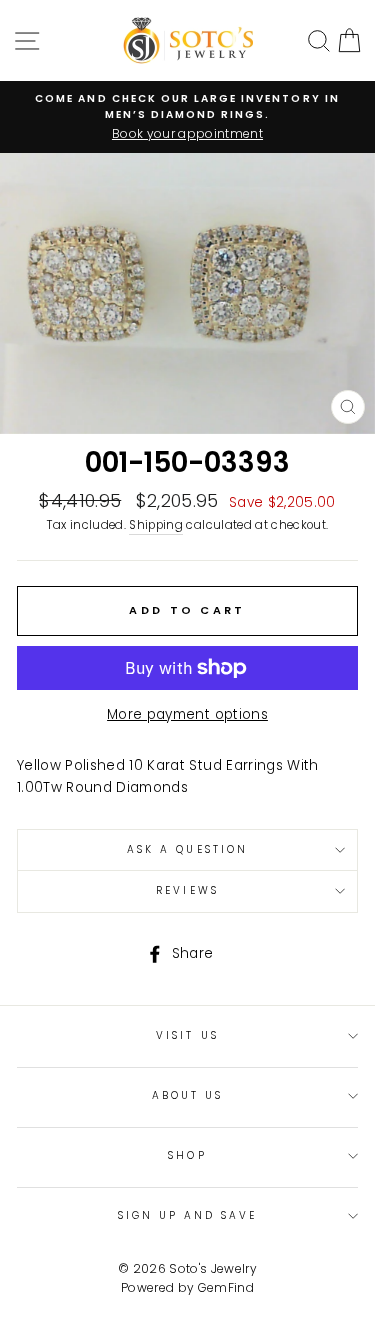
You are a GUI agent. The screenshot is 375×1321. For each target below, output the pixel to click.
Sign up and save (188, 1215)
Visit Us (187, 1035)
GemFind (226, 1287)
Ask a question (187, 849)
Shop (187, 1155)
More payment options (187, 714)
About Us (187, 1095)
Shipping (156, 525)
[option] (187, 117)
